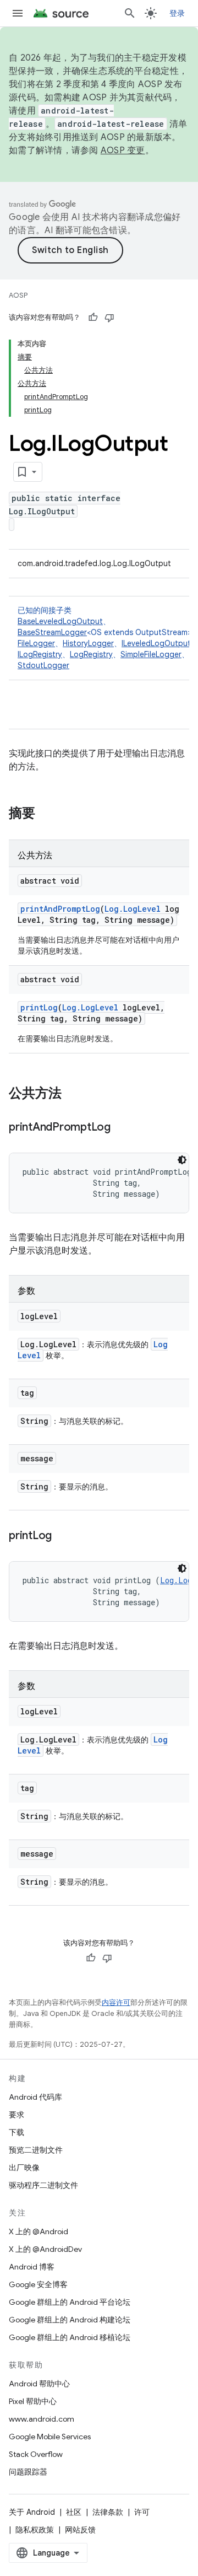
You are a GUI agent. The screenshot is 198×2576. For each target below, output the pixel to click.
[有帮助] (93, 318)
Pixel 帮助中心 (33, 2401)
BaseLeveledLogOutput (60, 621)
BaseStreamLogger (52, 632)
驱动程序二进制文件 (43, 2185)
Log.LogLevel (133, 909)
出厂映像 (24, 2168)
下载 (16, 2132)
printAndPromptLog (60, 909)
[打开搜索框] (130, 13)
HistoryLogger (88, 643)
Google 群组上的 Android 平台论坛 (70, 2302)
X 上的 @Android (38, 2231)
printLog (39, 1007)
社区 (74, 2512)
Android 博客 (32, 2267)
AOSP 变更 (123, 150)
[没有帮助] (109, 318)
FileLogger (36, 643)
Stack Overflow (36, 2454)
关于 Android (32, 2512)
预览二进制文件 (36, 2150)
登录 (177, 13)
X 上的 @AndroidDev (45, 2249)
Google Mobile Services (50, 2437)
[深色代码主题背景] (182, 1160)
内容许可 (116, 2002)
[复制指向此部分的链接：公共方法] (73, 1094)
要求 (16, 2115)
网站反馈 (80, 2530)
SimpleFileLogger (151, 654)
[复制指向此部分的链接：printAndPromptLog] (122, 1128)
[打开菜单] (18, 13)
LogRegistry (91, 654)
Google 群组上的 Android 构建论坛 (70, 2320)
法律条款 (108, 2512)
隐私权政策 (35, 2530)
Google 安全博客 (38, 2284)
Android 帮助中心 (39, 2384)
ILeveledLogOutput (156, 643)
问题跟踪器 (28, 2472)
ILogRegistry (40, 654)
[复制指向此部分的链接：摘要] (46, 814)
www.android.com (42, 2419)
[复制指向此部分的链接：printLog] (63, 1536)
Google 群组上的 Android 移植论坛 (70, 2337)
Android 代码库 (35, 2097)
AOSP (18, 295)
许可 (142, 2512)
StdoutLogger (43, 665)
